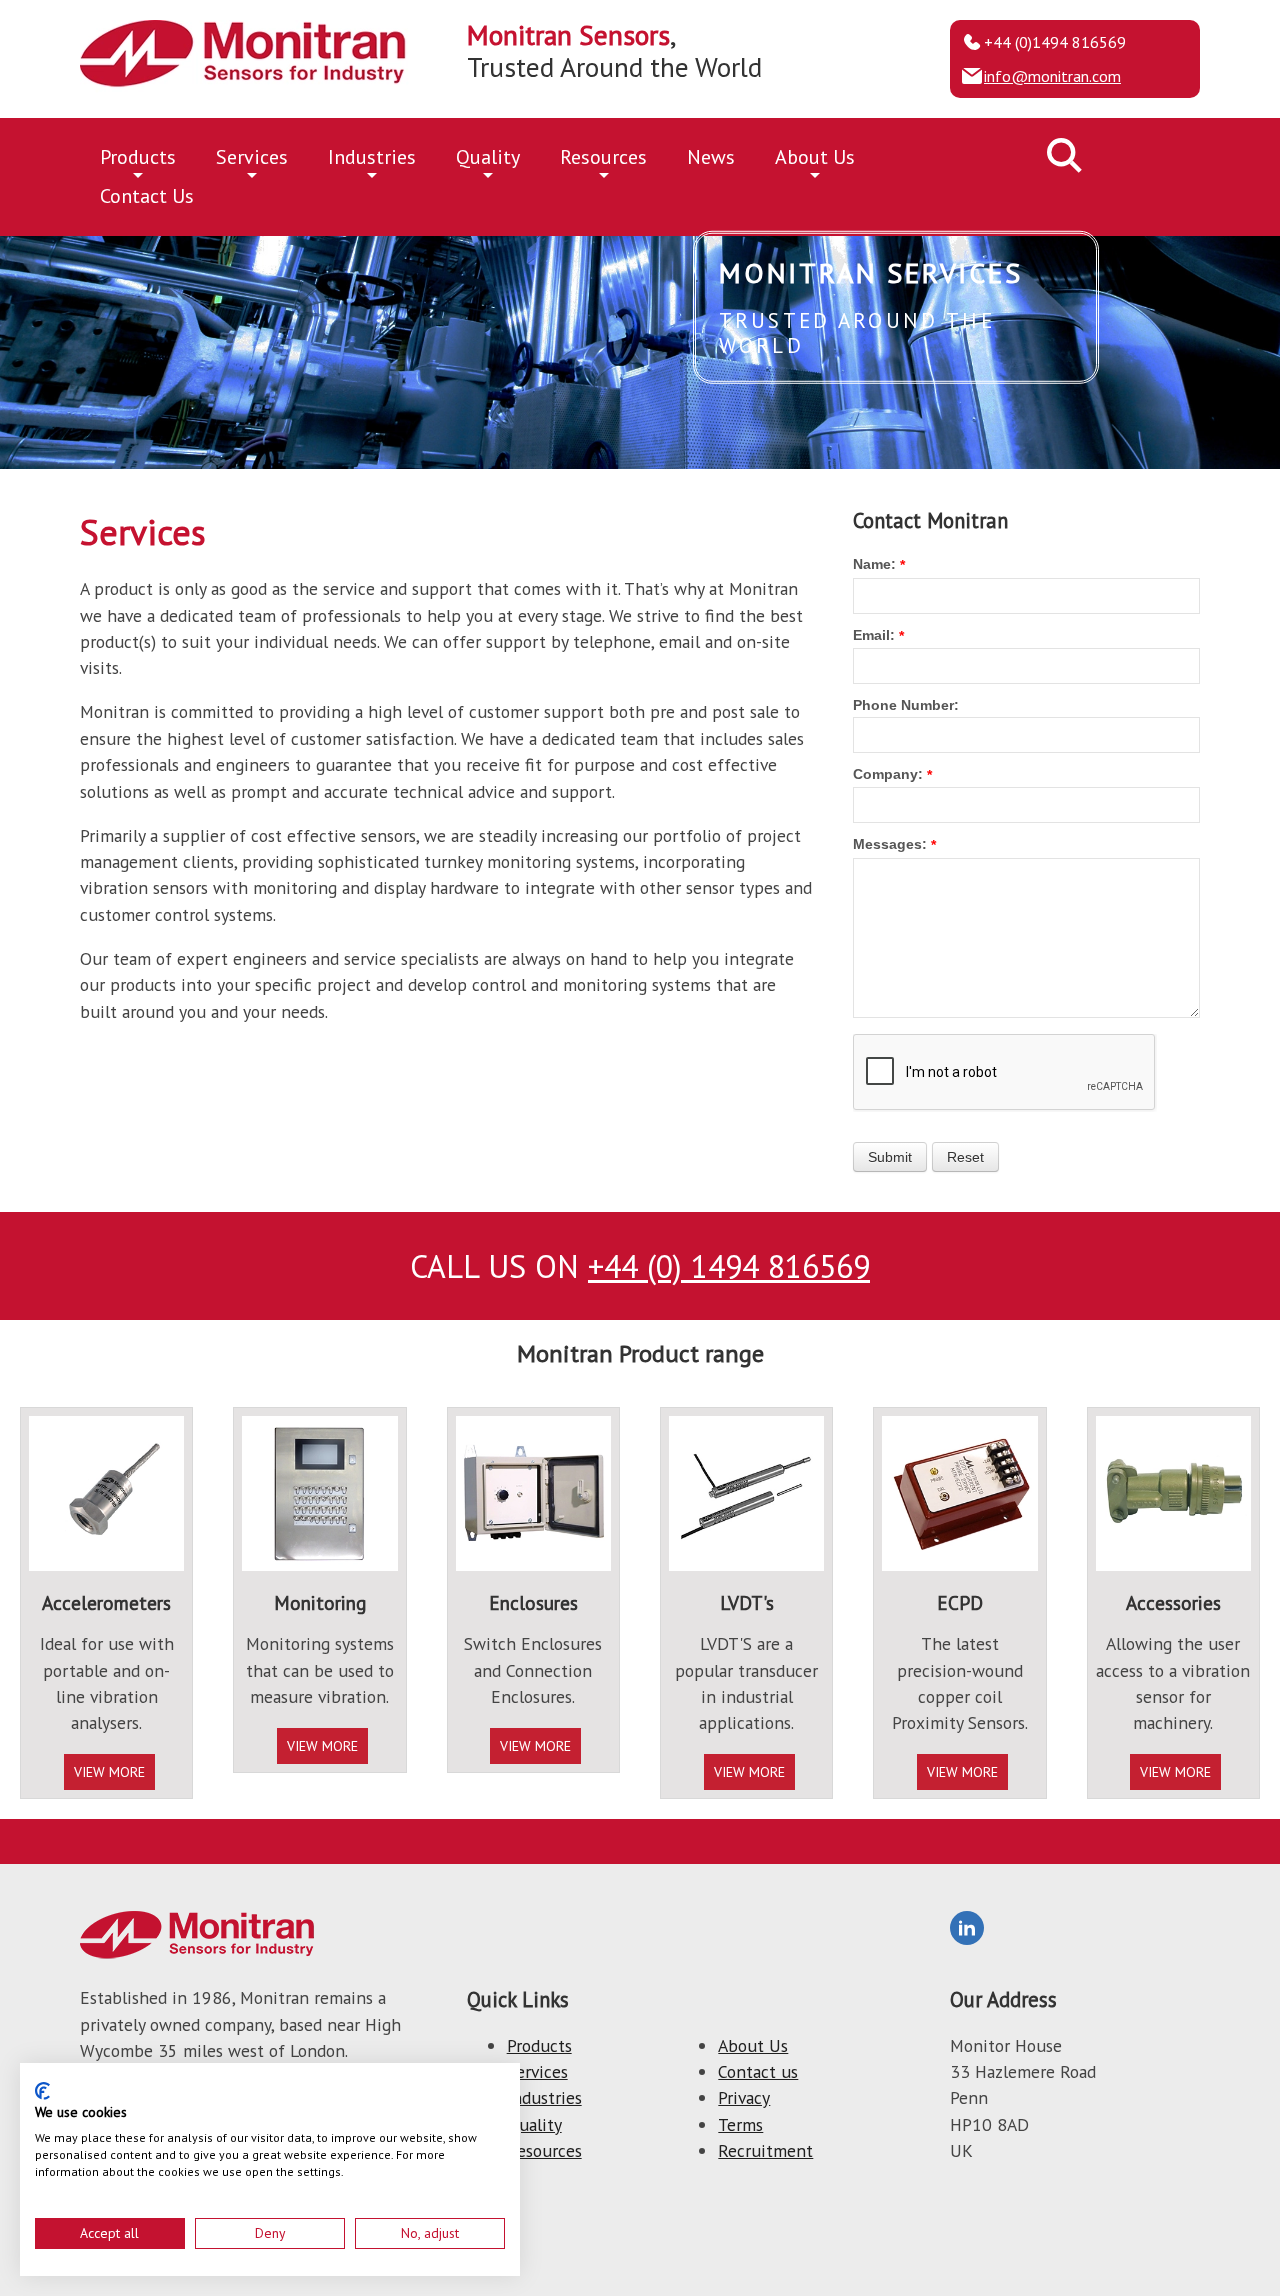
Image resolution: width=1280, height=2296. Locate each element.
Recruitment (765, 2150)
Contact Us (147, 196)
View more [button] (109, 1772)
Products (138, 157)
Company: (888, 774)
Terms (740, 2124)
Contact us (758, 2071)
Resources (603, 157)
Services (252, 157)
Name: (874, 564)
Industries (372, 157)
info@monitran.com (1052, 76)
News (711, 157)
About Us (815, 157)
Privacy (744, 2097)
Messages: (890, 844)
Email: (874, 635)
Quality (488, 157)
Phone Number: (906, 705)
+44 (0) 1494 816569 (729, 1266)
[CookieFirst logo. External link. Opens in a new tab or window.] (42, 2091)
